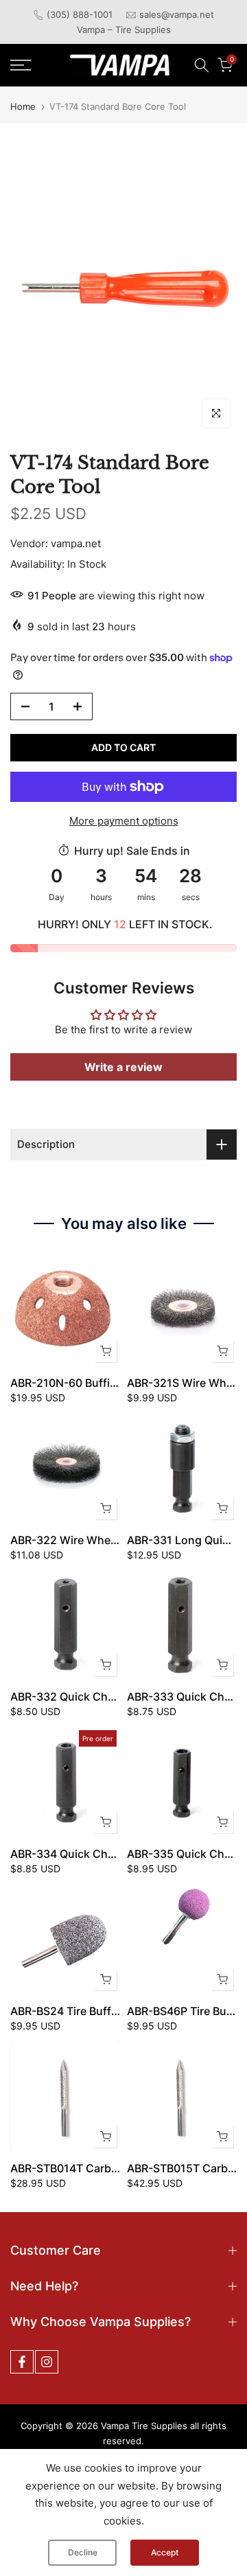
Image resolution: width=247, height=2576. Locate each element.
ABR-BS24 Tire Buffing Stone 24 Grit (105, 2011)
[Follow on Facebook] (22, 2362)
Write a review (123, 1067)
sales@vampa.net (177, 14)
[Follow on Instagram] (47, 2362)
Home (23, 107)
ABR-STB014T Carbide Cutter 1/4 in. (104, 2168)
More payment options (124, 821)
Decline (83, 2552)
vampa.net (76, 543)
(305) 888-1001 (80, 14)
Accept (165, 2552)
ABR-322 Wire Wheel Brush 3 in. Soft (107, 1540)
